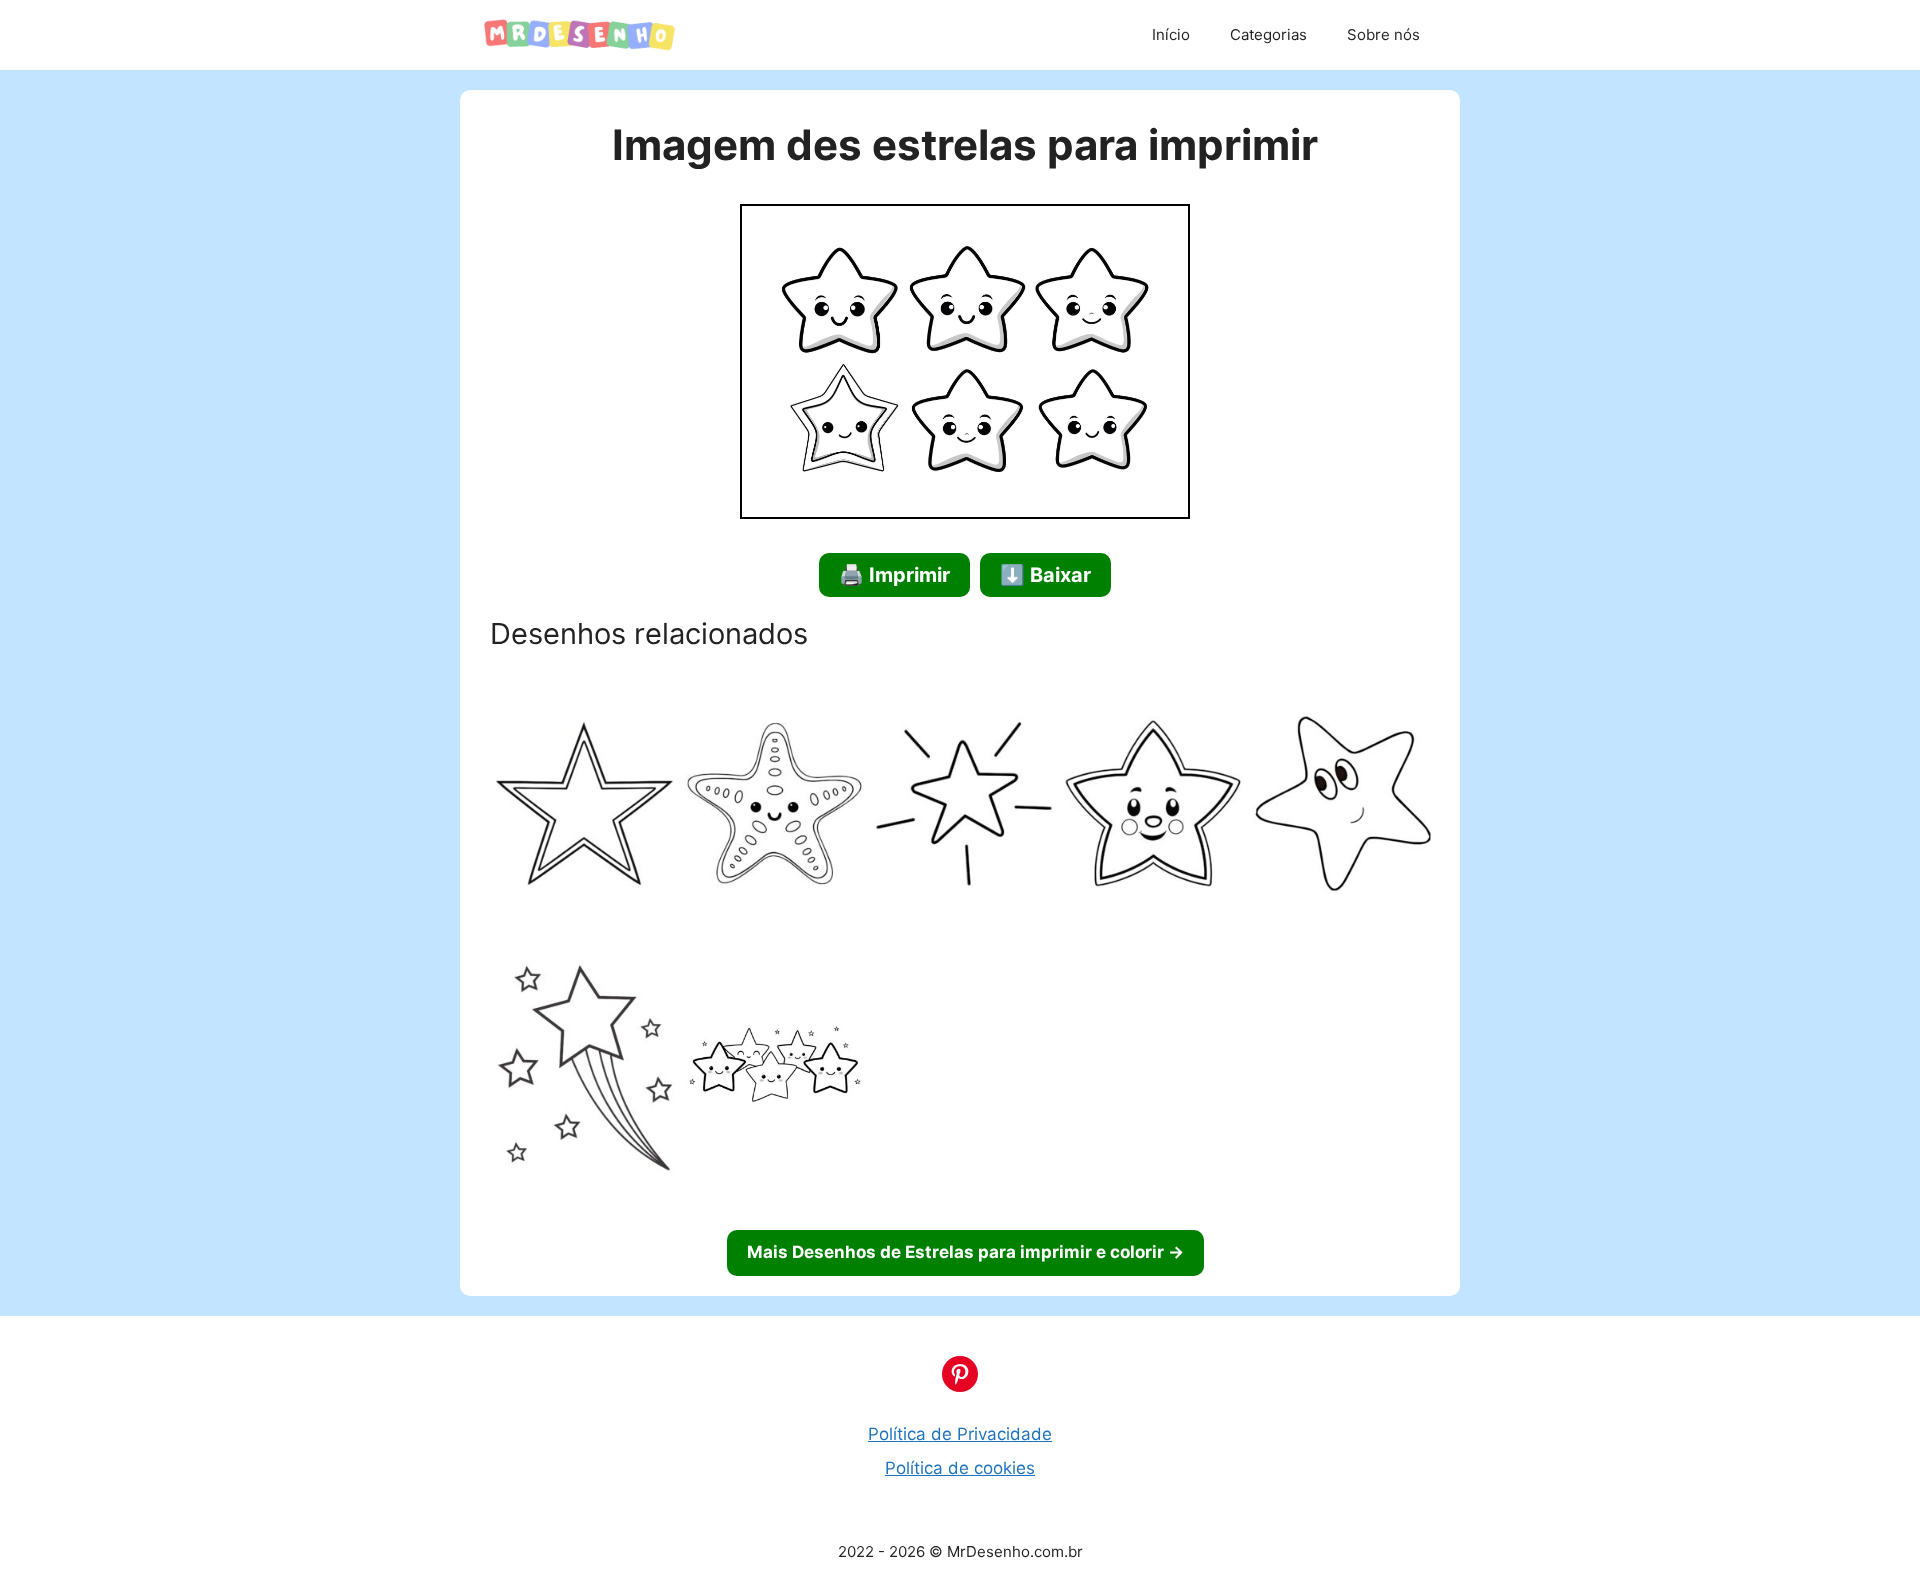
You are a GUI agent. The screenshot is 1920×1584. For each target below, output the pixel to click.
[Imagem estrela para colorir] (1343, 807)
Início (1171, 34)
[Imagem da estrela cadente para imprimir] (585, 1071)
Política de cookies (960, 1468)
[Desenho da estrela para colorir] (964, 808)
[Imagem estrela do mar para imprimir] (775, 807)
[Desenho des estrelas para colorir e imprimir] (775, 1071)
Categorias (1268, 34)
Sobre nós (1383, 34)
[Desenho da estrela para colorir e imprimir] (585, 807)
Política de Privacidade (960, 1434)
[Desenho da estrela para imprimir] (1154, 807)
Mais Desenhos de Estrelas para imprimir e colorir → (965, 1252)
